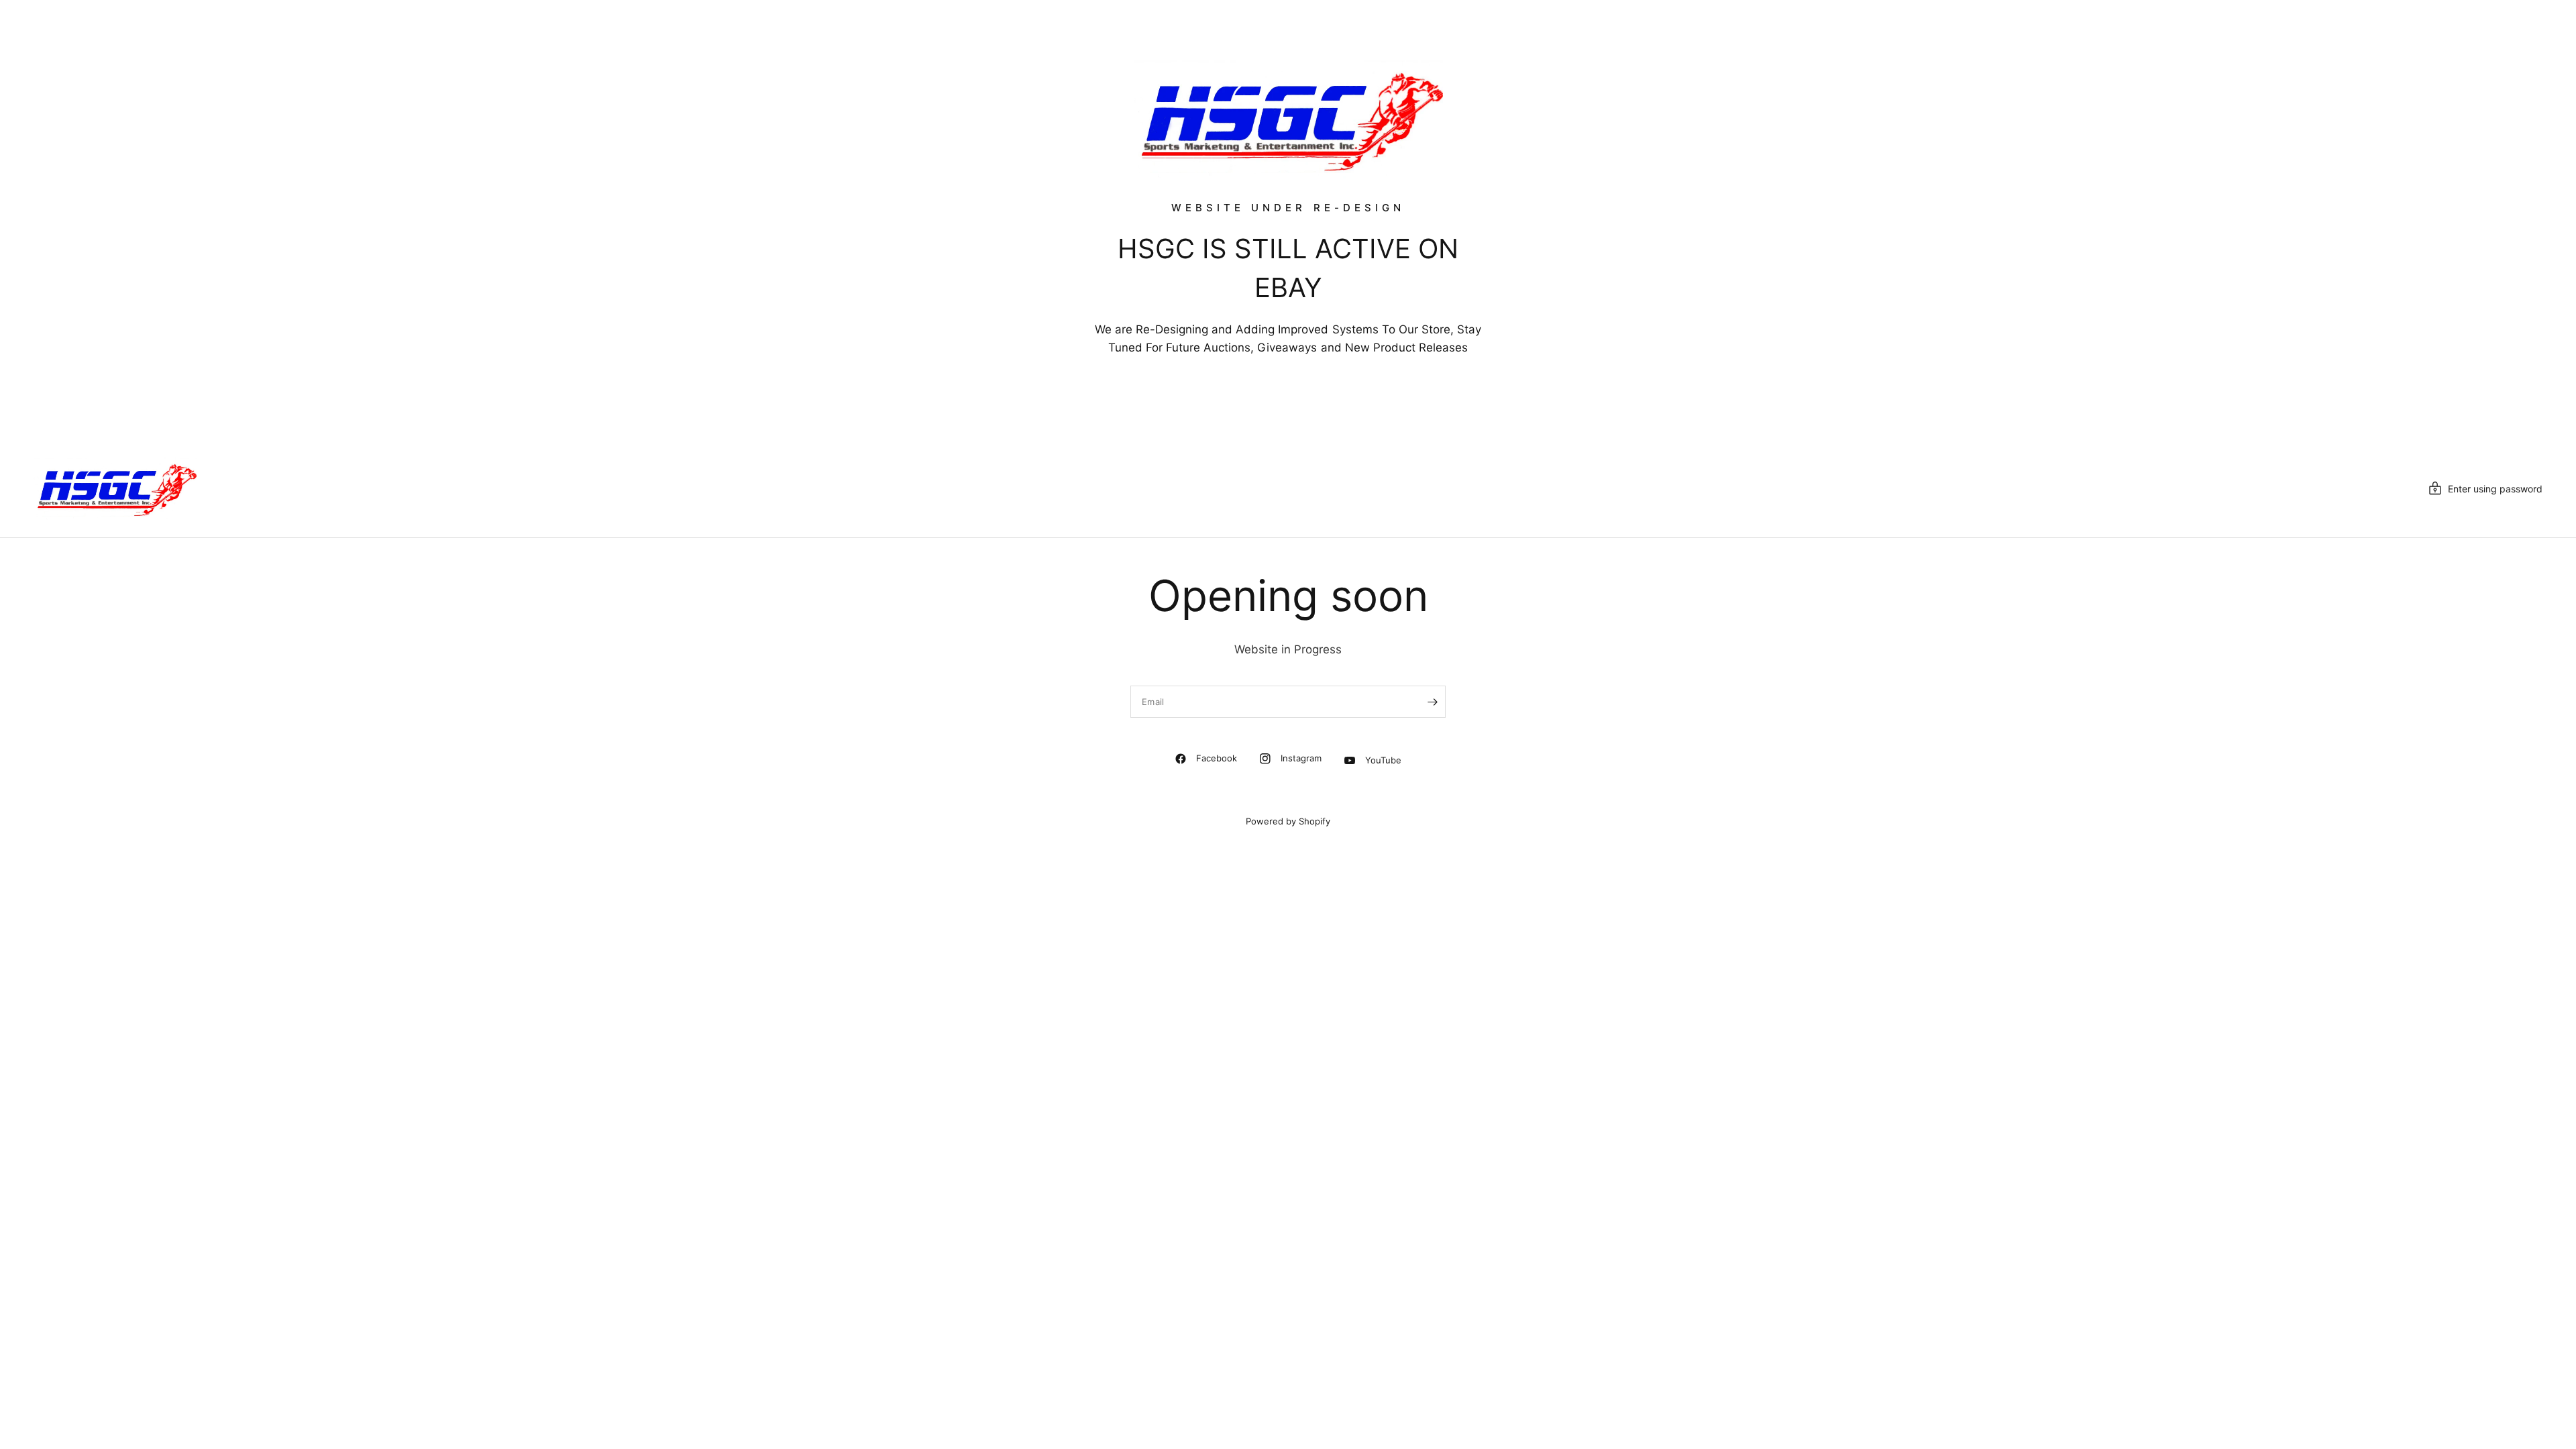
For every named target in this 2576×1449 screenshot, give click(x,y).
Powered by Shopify (1288, 821)
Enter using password (2495, 489)
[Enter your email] (1432, 702)
